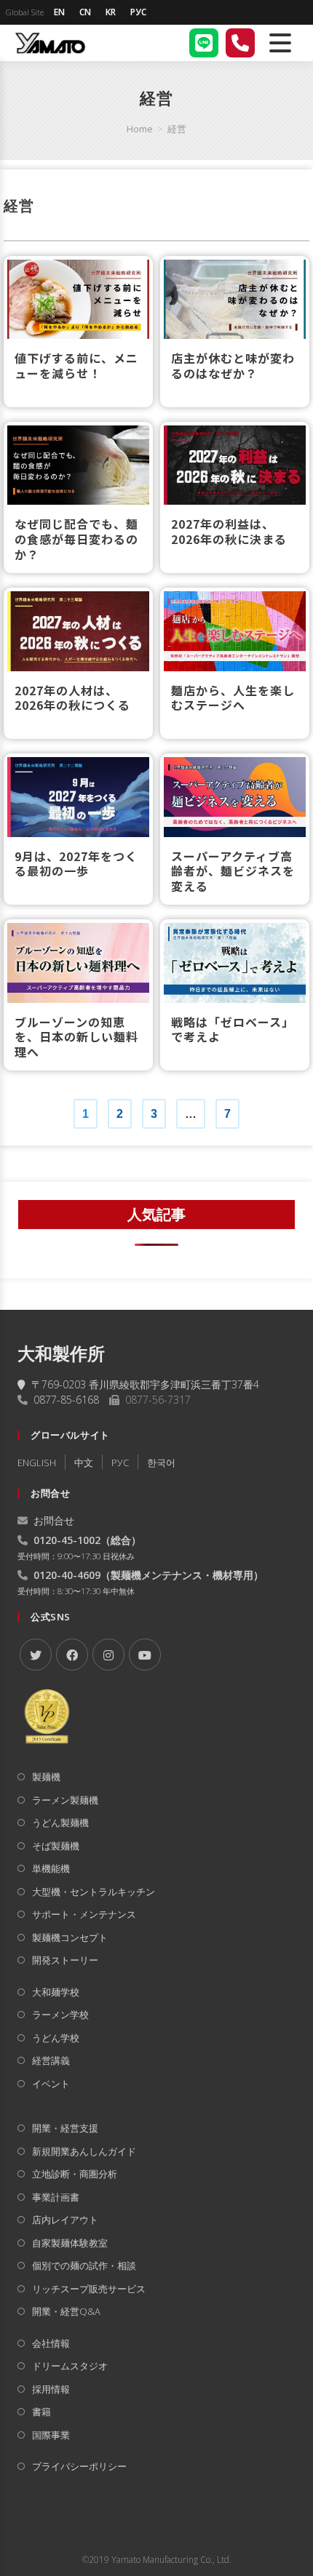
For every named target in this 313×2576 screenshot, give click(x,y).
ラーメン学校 (60, 2015)
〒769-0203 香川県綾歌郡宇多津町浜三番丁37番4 (145, 1384)
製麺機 (46, 1777)
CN (85, 12)
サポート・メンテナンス (84, 1914)
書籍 (41, 2412)
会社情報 (51, 2343)
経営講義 (51, 2060)
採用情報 (51, 2389)
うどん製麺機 (60, 1823)
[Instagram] (108, 1655)
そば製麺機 (56, 1846)
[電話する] (240, 43)
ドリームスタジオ (70, 2366)
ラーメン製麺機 (65, 1800)
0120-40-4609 (67, 1575)
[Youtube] (145, 1655)
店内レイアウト (65, 2220)
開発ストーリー (65, 1960)
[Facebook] (72, 1655)
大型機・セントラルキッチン (94, 1892)
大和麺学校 (56, 1992)
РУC (120, 1463)
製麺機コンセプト (70, 1937)
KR (111, 12)
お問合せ (54, 1520)
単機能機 (51, 1868)
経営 (177, 129)
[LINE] (204, 43)
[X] (36, 1655)
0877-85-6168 (66, 1400)
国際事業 (51, 2435)
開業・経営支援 (65, 2128)
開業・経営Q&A (66, 2311)
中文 (84, 1463)
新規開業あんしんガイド (84, 2151)
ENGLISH (37, 1463)
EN (59, 12)
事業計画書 (56, 2197)
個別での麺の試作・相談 (84, 2265)
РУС (138, 12)
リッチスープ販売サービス (89, 2289)
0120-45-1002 (67, 1540)
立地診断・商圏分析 (75, 2174)
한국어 (161, 1463)
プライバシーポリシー (79, 2466)
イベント (51, 2084)
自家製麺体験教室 (70, 2243)
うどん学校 (56, 2038)
